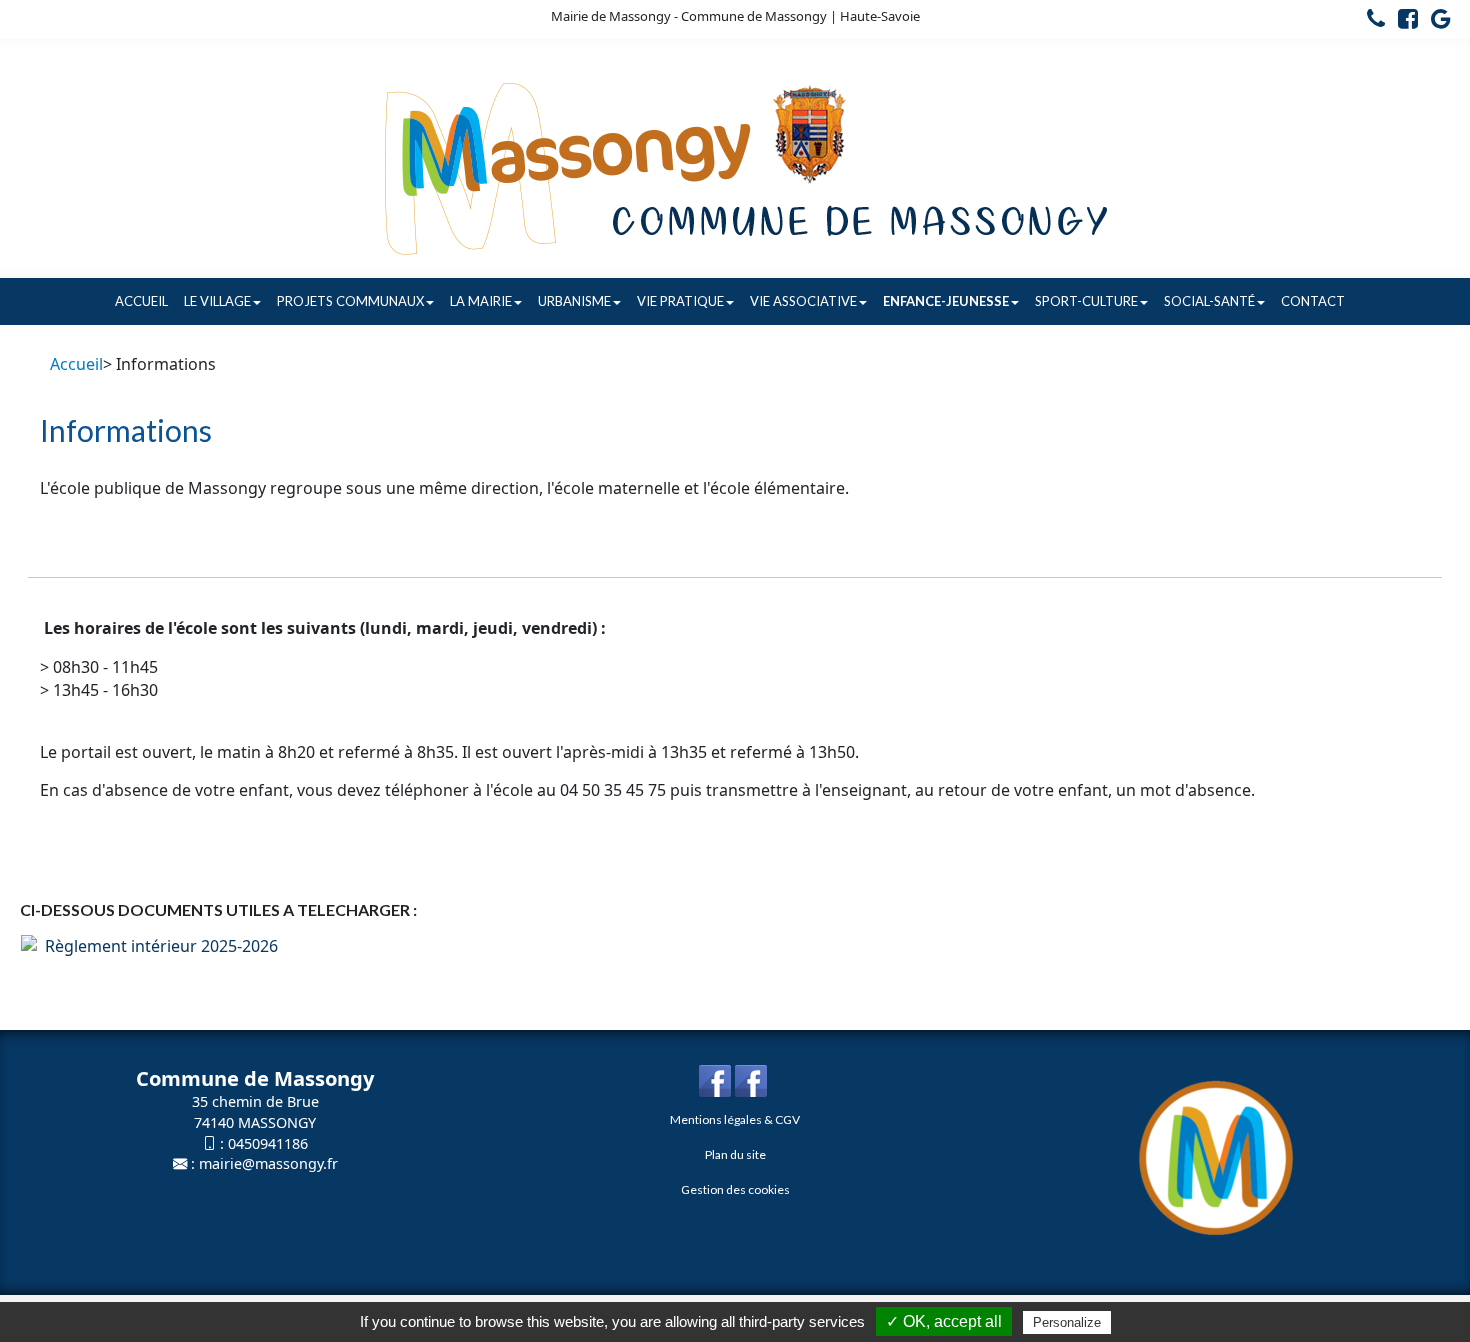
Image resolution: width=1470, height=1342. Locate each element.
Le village (217, 301)
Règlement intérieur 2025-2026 (157, 946)
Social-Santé (1209, 301)
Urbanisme (574, 301)
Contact (1313, 301)
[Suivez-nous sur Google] (1436, 22)
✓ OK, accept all (944, 1321)
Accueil (141, 301)
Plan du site (735, 1154)
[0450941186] (1371, 22)
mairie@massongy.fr (268, 1163)
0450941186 (268, 1143)
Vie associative (803, 301)
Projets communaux (350, 301)
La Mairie (481, 301)
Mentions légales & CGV (735, 1119)
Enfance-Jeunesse (946, 301)
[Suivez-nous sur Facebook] (1403, 22)
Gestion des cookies (735, 1189)
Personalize (1067, 1322)
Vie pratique (680, 301)
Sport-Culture (1086, 301)
